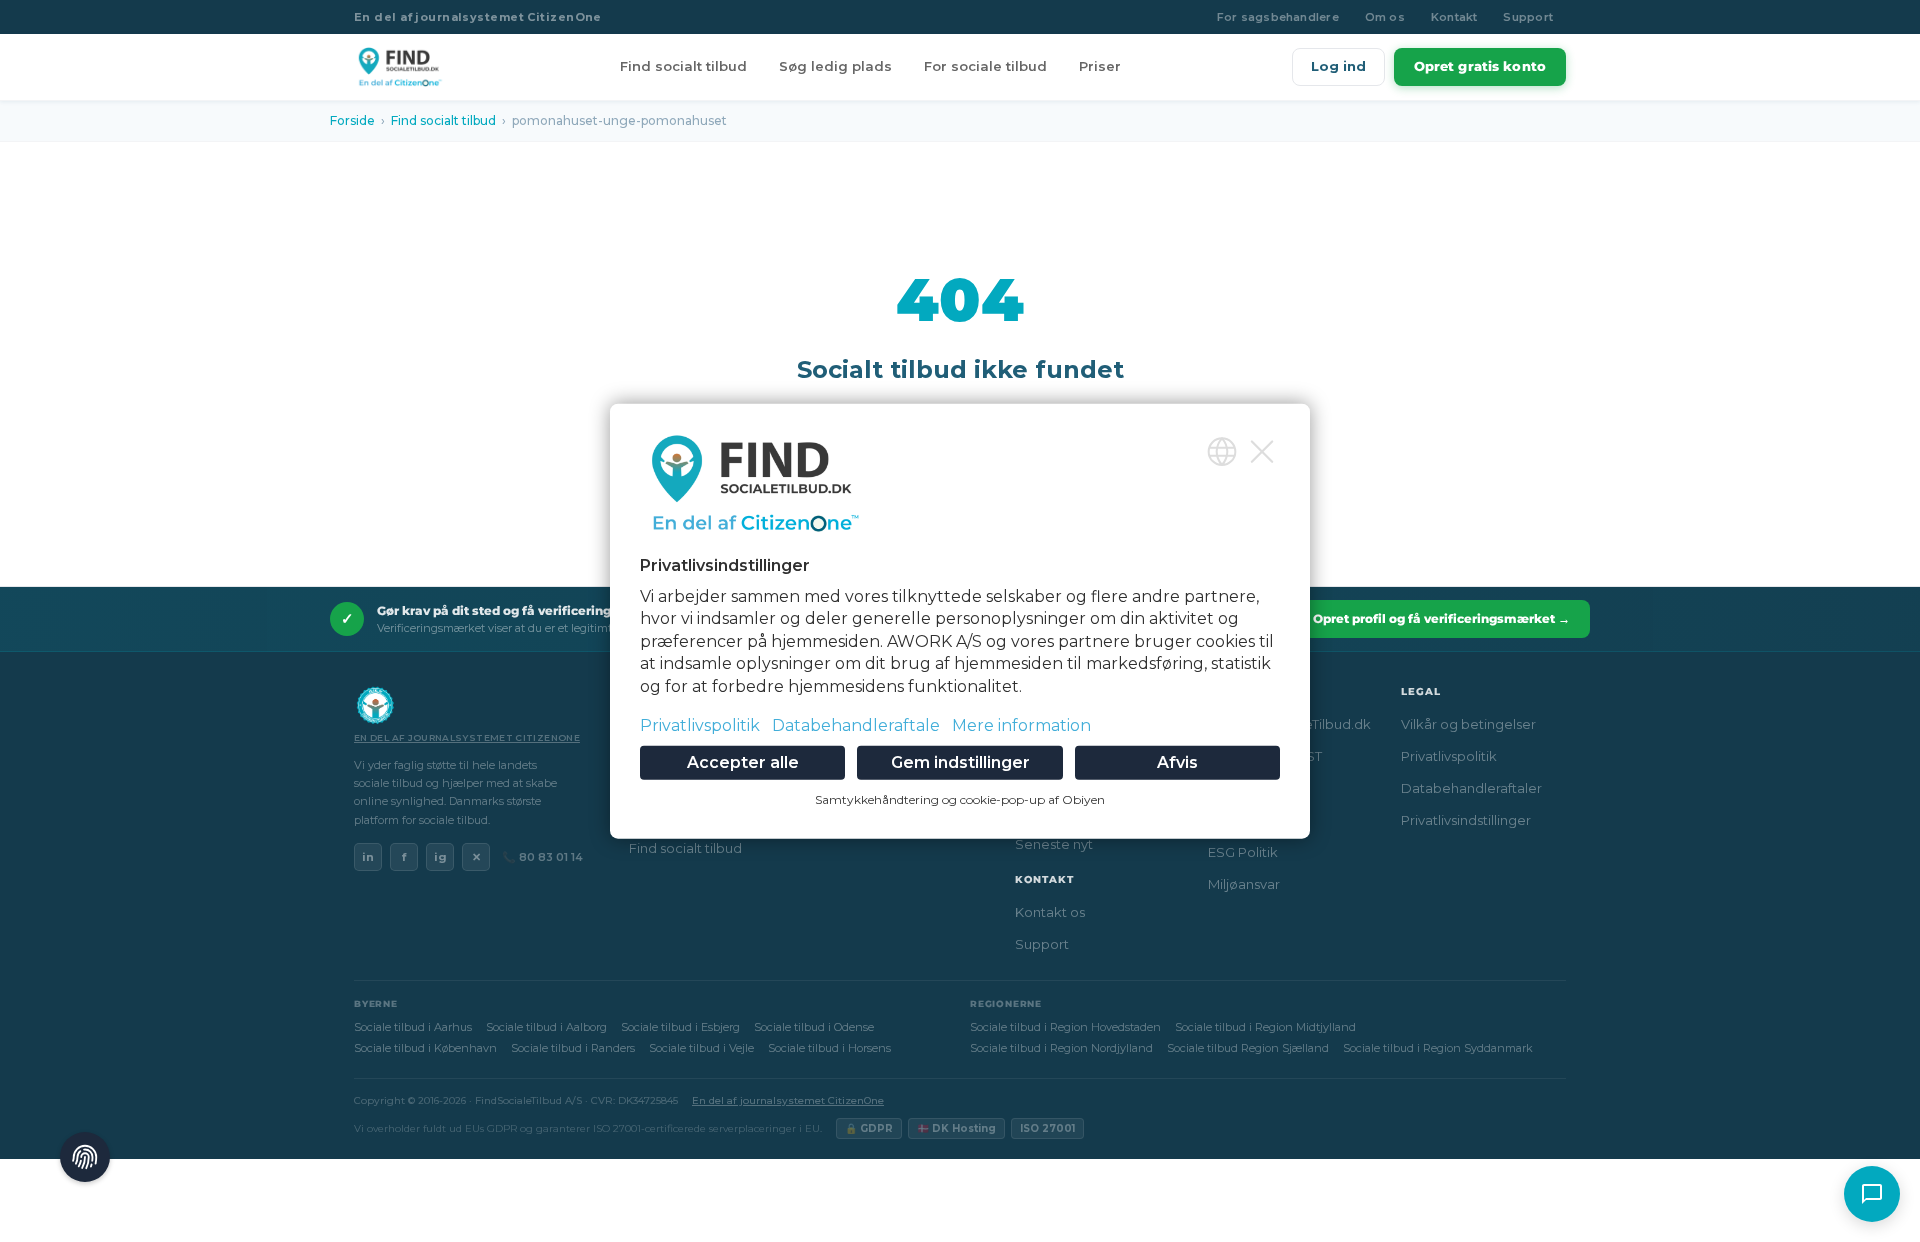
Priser (1100, 66)
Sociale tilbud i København (425, 1048)
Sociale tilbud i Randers (573, 1048)
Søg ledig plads (835, 66)
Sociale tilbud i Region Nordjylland (1061, 1048)
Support (1528, 17)
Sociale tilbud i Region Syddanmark (1438, 1048)
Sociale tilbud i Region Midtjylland (1265, 1027)
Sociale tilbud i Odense (814, 1027)
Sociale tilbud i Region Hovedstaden (1065, 1027)
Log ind (1338, 66)
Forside (352, 120)
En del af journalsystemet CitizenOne (478, 17)
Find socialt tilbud (683, 66)
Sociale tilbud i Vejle (701, 1048)
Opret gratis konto (1480, 66)
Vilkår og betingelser (1468, 724)
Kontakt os (1050, 912)
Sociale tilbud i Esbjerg (680, 1027)
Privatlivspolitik (1449, 756)
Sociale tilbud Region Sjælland (1248, 1048)
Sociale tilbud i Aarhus (413, 1027)
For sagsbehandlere (1278, 17)
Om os (1385, 17)
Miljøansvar (1244, 884)
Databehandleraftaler (1471, 788)
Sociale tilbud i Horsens (829, 1048)
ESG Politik (1243, 852)
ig (440, 857)
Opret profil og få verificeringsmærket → (1441, 618)
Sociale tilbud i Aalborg (546, 1027)
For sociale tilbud (985, 66)
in (368, 857)
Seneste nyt (1054, 844)
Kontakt (1454, 17)
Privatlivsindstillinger (1466, 820)
